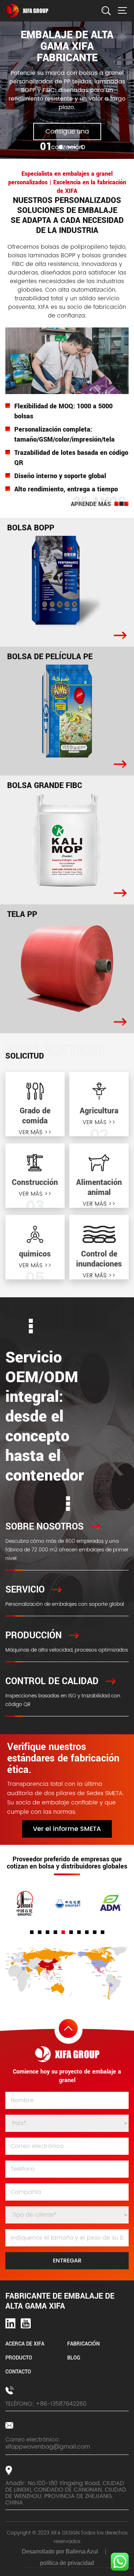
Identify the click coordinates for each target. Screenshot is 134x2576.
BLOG (74, 2358)
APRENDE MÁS (91, 504)
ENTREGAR (67, 2261)
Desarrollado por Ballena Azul (60, 2551)
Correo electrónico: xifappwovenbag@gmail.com (48, 2443)
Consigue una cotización (67, 133)
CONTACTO (18, 2372)
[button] (61, 147)
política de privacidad (67, 2563)
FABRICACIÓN (83, 2344)
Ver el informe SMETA (67, 1829)
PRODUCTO (19, 2358)
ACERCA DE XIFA (25, 2344)
